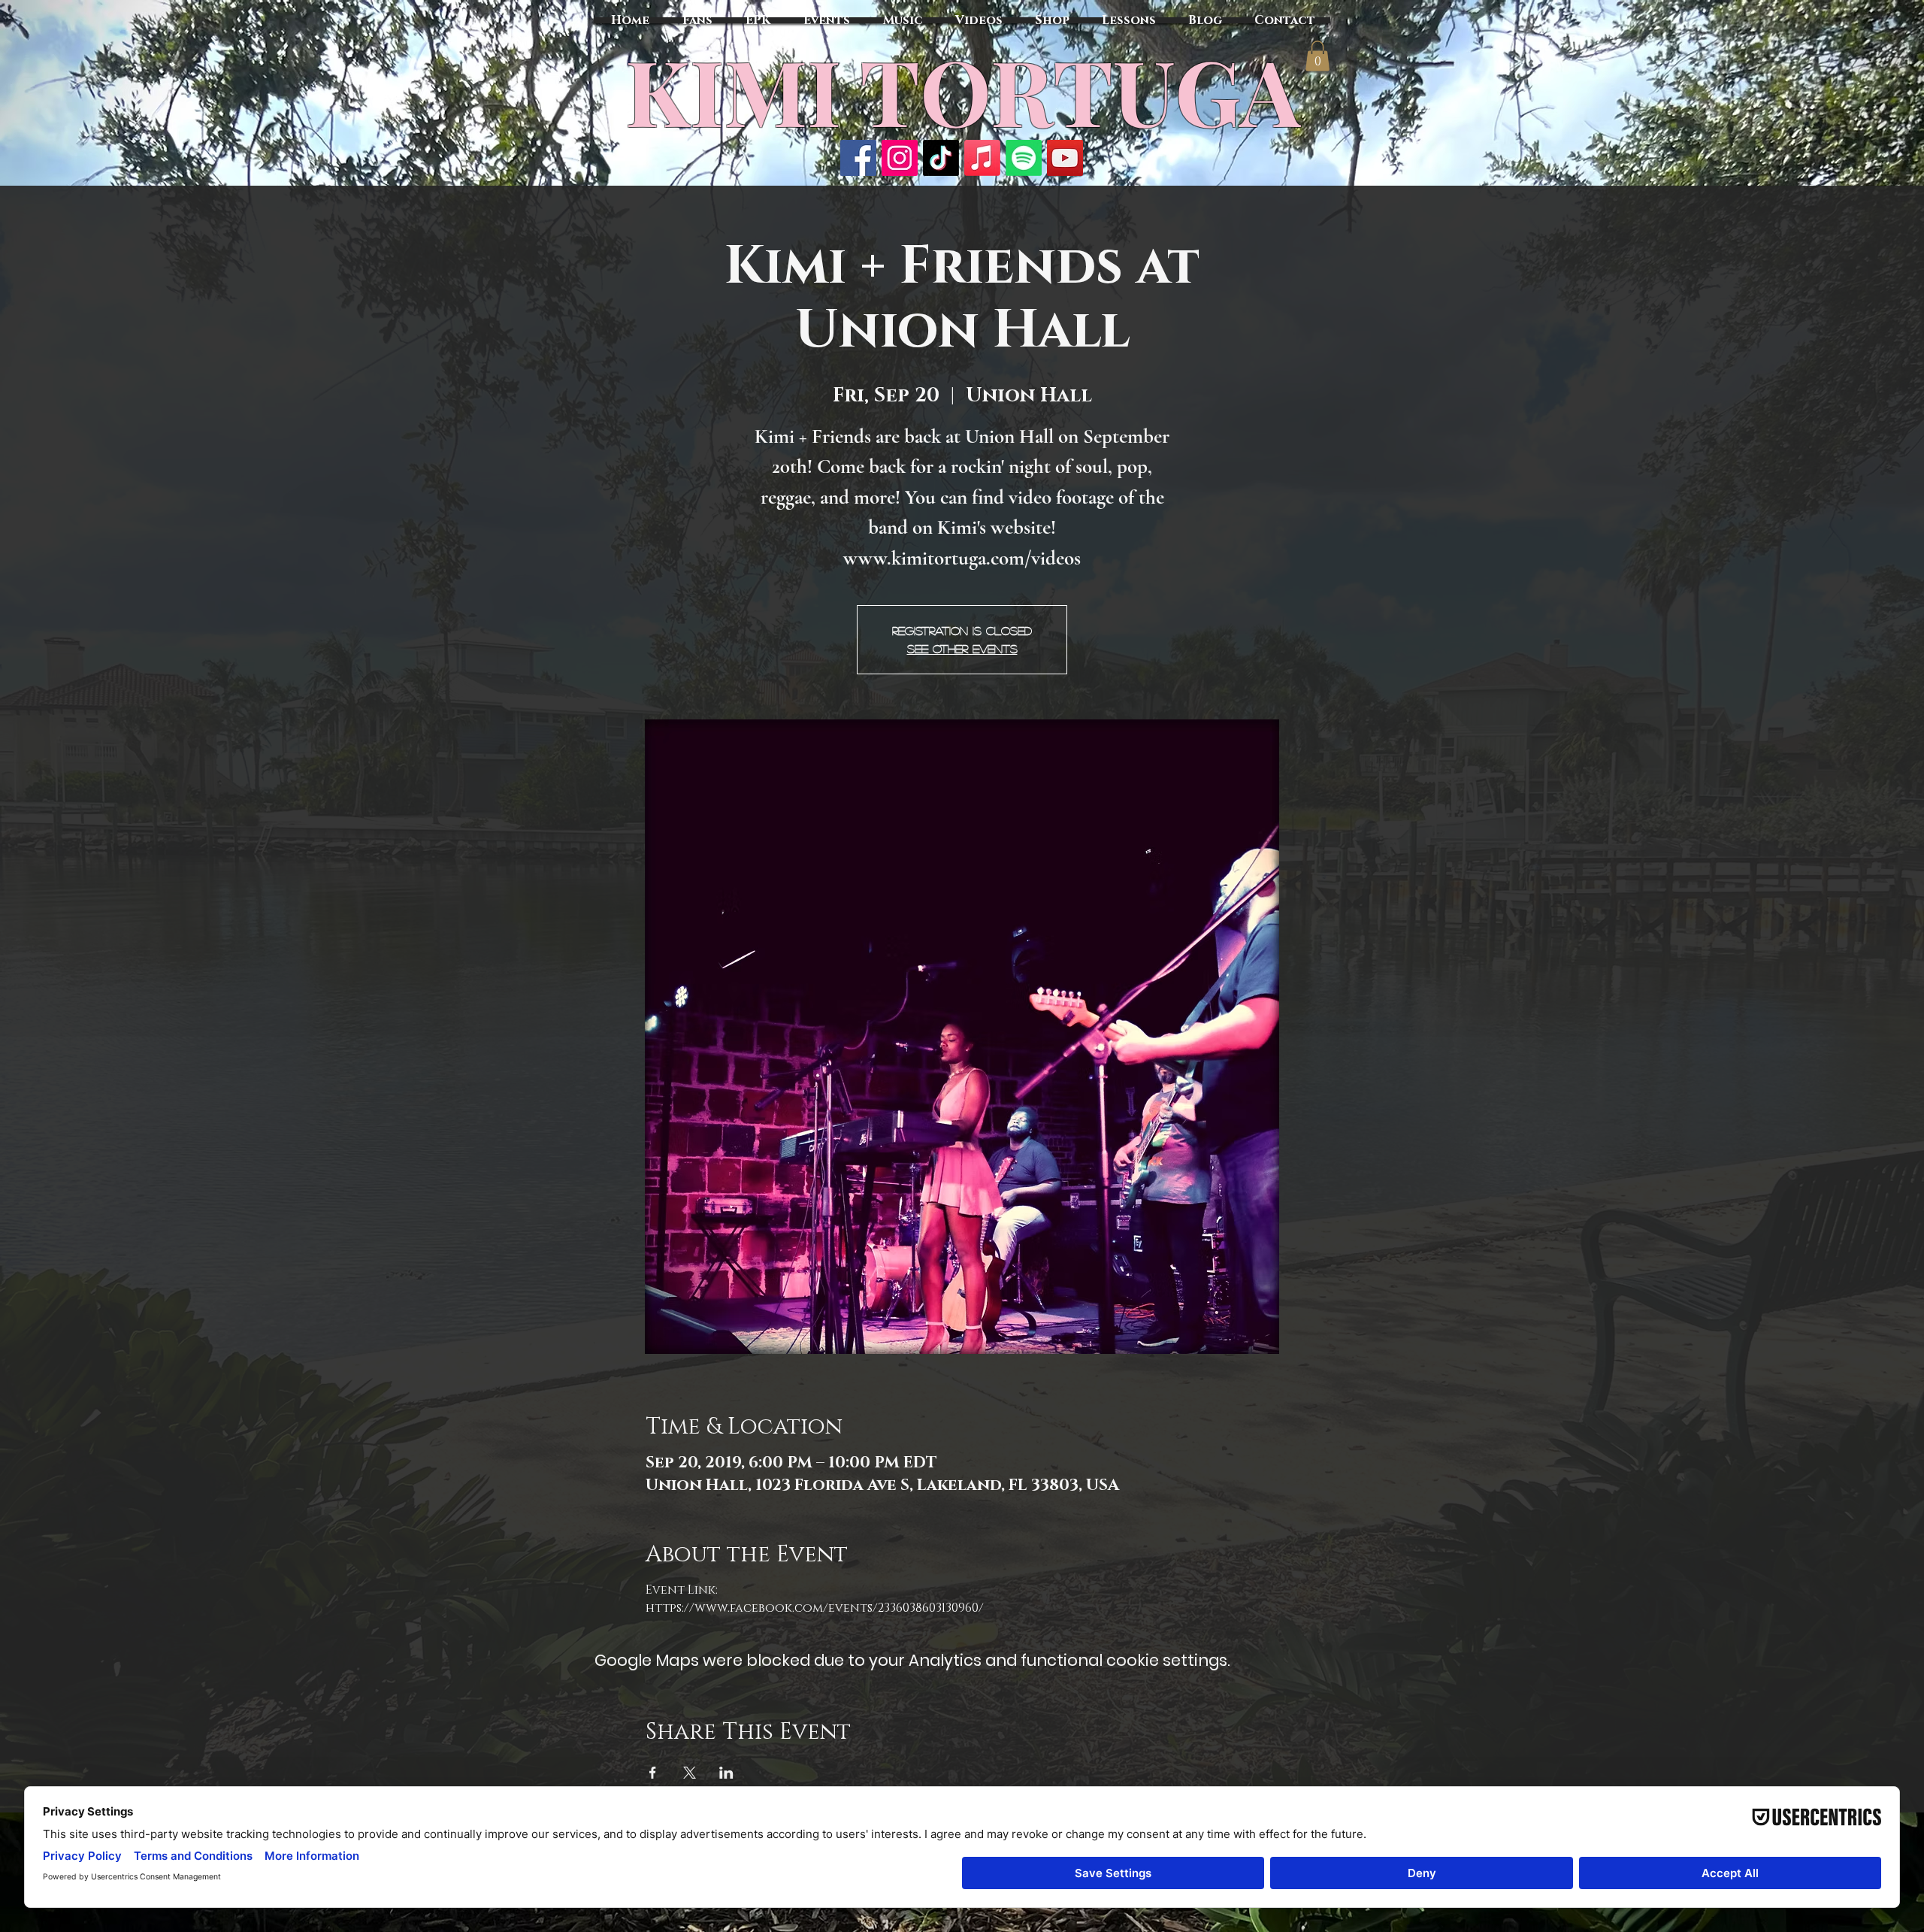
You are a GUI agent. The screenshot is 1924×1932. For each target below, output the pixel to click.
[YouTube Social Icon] (1065, 158)
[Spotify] (1024, 158)
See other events (962, 648)
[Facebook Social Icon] (858, 158)
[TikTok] (941, 158)
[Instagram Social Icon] (900, 158)
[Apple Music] (982, 158)
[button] (1317, 56)
